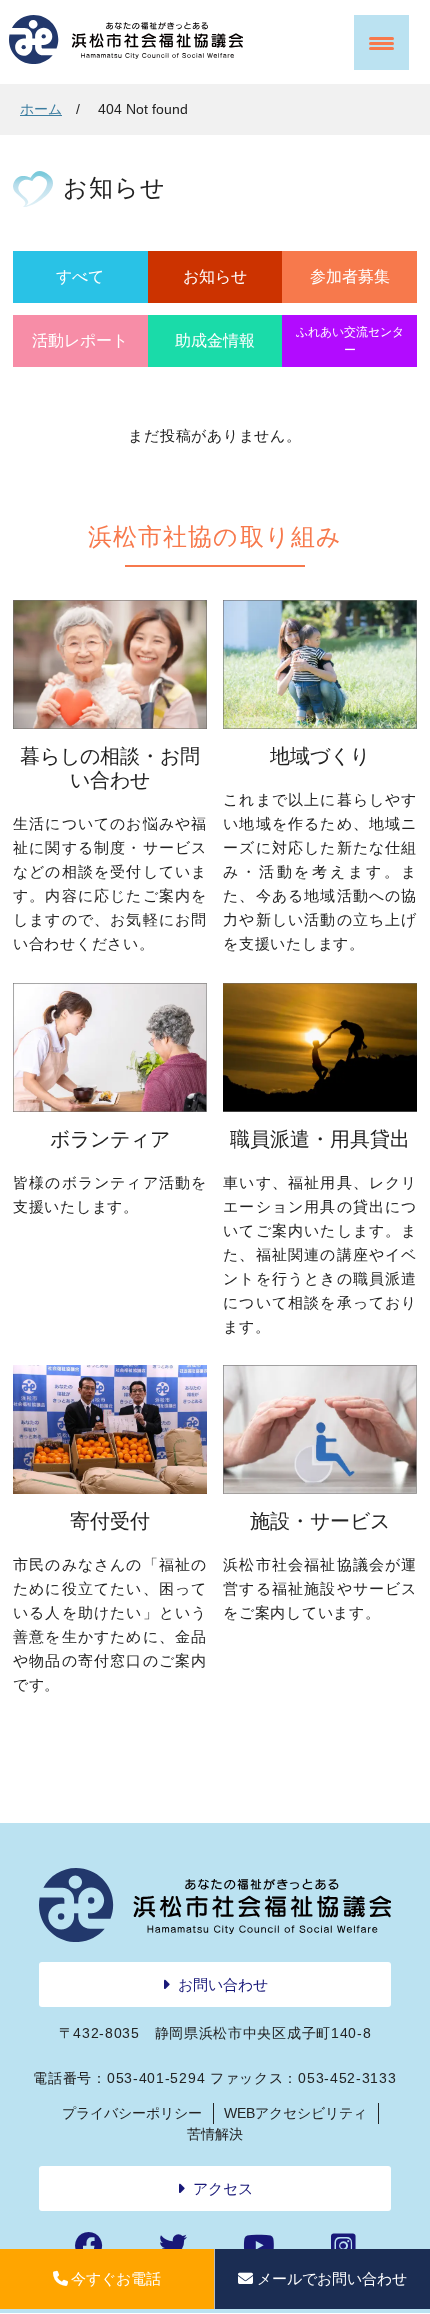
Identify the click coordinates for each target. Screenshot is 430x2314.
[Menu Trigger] (381, 42)
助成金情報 (215, 340)
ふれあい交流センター (350, 341)
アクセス (223, 2188)
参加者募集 (350, 276)
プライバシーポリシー (132, 2113)
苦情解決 (215, 2134)
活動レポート (80, 340)
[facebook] (89, 2246)
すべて (80, 276)
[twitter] (173, 2246)
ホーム (41, 109)
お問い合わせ (223, 1984)
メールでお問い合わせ (332, 2278)
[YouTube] (259, 2246)
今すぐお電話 (116, 2278)
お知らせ (215, 276)
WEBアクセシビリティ (295, 2113)
